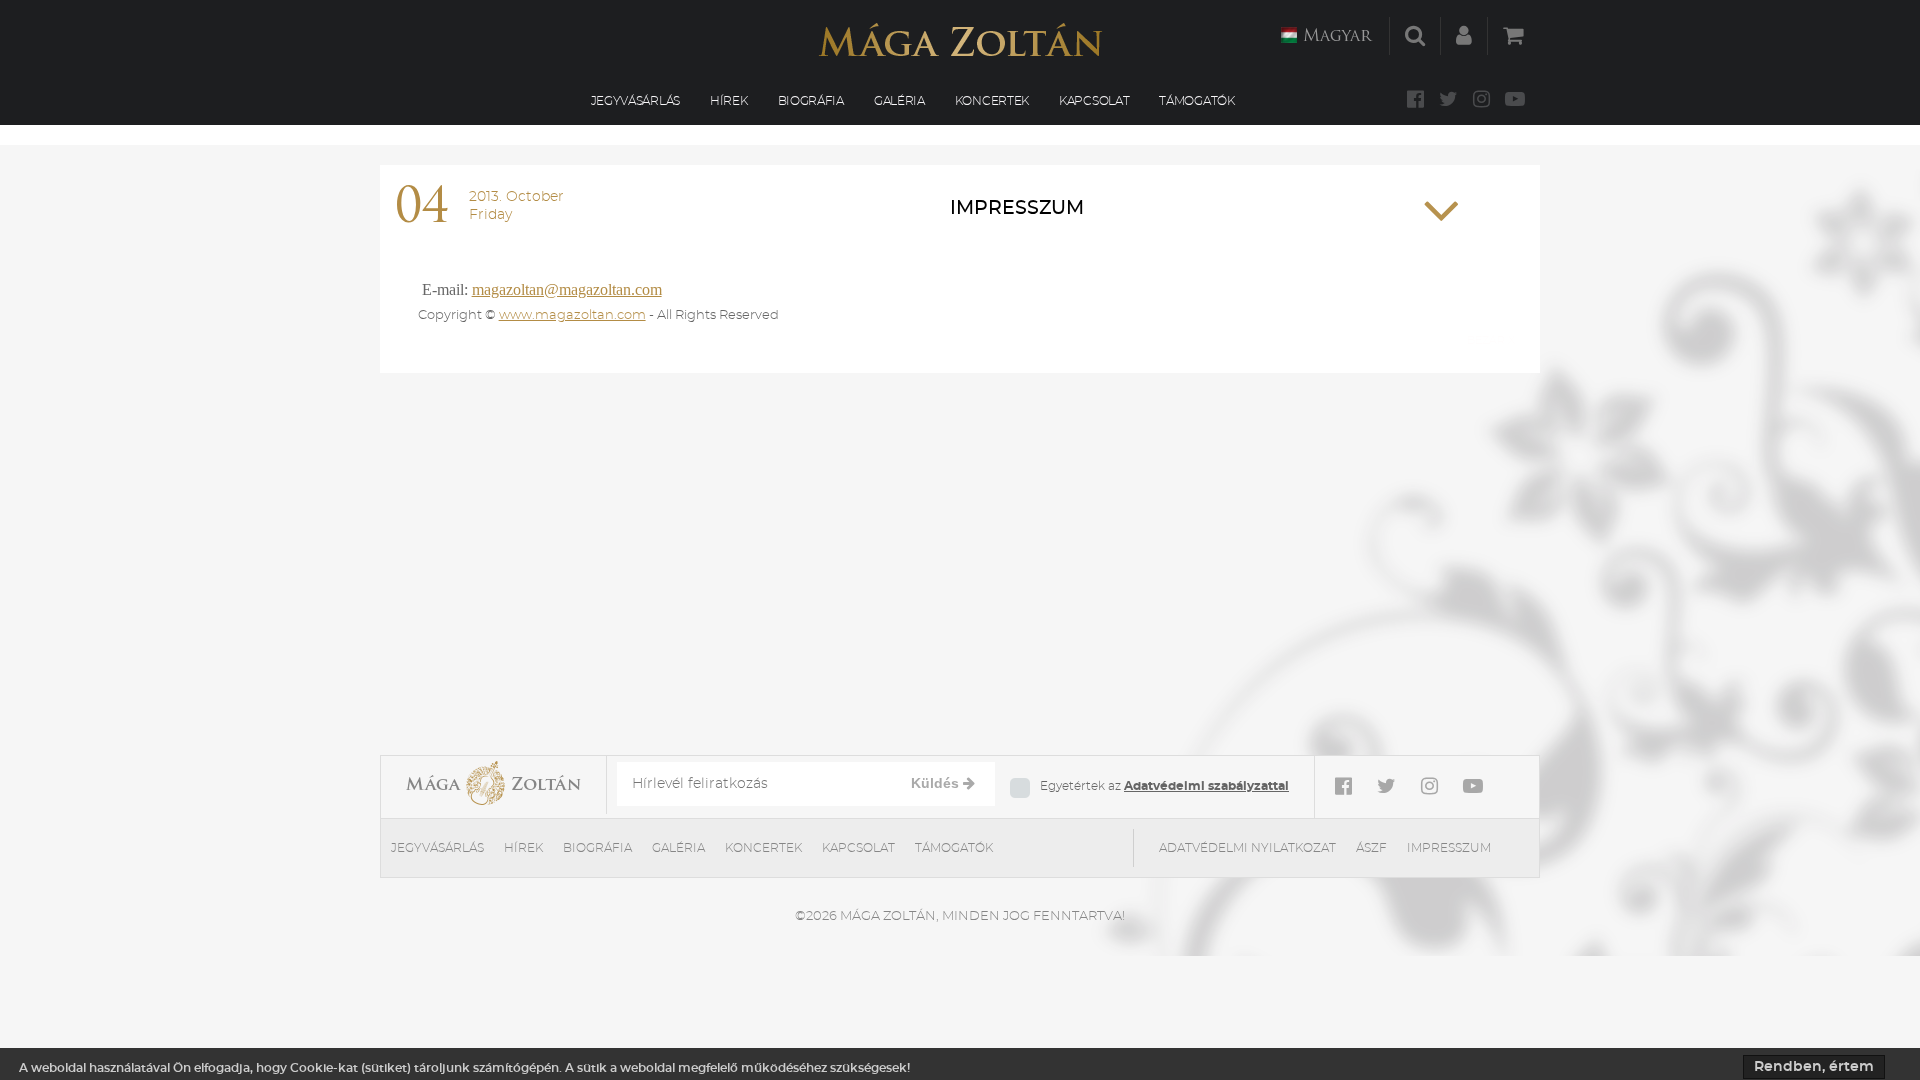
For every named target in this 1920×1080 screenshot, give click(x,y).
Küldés (937, 783)
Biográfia (811, 101)
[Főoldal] (960, 39)
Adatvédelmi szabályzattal (1206, 786)
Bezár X (1491, 340)
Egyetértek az (1164, 786)
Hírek (729, 101)
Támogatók (1196, 101)
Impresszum (1017, 208)
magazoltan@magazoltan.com (567, 289)
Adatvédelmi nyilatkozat (1247, 848)
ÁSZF (1371, 848)
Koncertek (992, 101)
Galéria (899, 101)
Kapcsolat (1094, 101)
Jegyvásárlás (635, 101)
